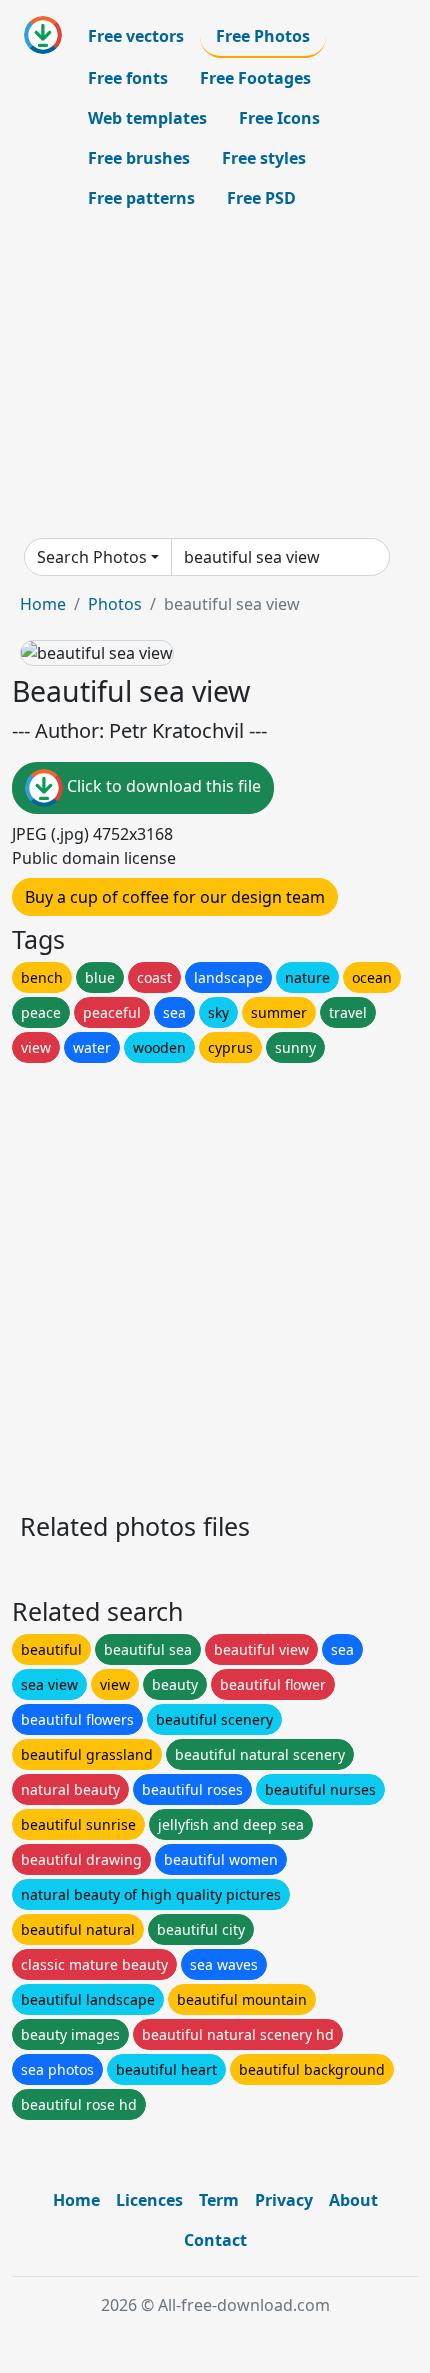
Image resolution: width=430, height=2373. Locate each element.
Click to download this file (162, 786)
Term (219, 2200)
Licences (149, 2200)
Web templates (147, 118)
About (353, 2200)
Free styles (264, 158)
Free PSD (261, 198)
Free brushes (139, 158)
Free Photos (263, 36)
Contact (215, 2240)
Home (43, 604)
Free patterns (141, 198)
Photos (115, 604)
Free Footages (255, 78)
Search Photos (92, 557)
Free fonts (128, 78)
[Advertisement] (215, 378)
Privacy (284, 2200)
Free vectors (136, 36)
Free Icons (279, 118)
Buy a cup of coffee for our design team (175, 897)
